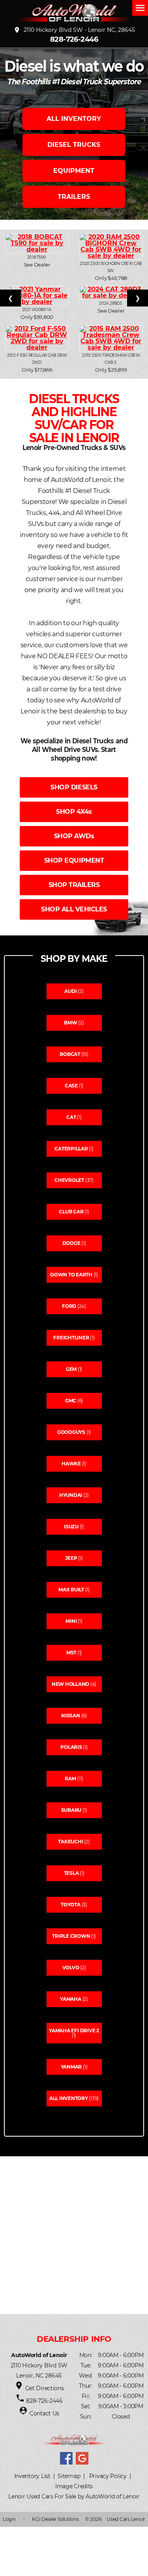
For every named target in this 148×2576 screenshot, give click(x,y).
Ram (70, 1779)
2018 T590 (37, 257)
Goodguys (71, 1432)
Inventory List (32, 2476)
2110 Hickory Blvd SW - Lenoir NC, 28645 (74, 30)
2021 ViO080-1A (37, 310)
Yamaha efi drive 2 (74, 2031)
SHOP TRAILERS (74, 885)
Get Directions (45, 2388)
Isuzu (71, 1527)
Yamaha (71, 1999)
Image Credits (74, 2486)
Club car (71, 1212)
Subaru (71, 1810)
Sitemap (69, 2476)
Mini (71, 1621)
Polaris (71, 1747)
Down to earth (71, 1275)
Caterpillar (71, 1149)
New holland (70, 1684)
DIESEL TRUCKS (74, 145)
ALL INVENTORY (74, 119)
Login (9, 2519)
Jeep (71, 1558)
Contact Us (44, 2413)
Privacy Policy (108, 2476)
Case (71, 1086)
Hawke (71, 1464)
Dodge (71, 1243)
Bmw (70, 1023)
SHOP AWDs (74, 836)
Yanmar (71, 2067)
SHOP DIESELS (74, 787)
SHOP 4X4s (74, 812)
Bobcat (70, 1054)
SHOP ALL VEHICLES (74, 909)
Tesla (71, 1873)
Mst (71, 1653)
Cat (71, 1117)
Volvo (71, 1968)
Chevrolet (69, 1180)
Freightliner (71, 1338)
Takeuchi (70, 1842)
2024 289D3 (111, 303)
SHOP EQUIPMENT (74, 860)
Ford (69, 1306)
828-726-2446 (74, 39)
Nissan (71, 1716)
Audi (70, 991)
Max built (71, 1590)
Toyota (71, 1905)
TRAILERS (74, 197)
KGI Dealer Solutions (55, 2519)
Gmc (71, 1401)
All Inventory (69, 2098)
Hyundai (71, 1495)
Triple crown (71, 1936)
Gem (71, 1369)
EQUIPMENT (74, 171)
